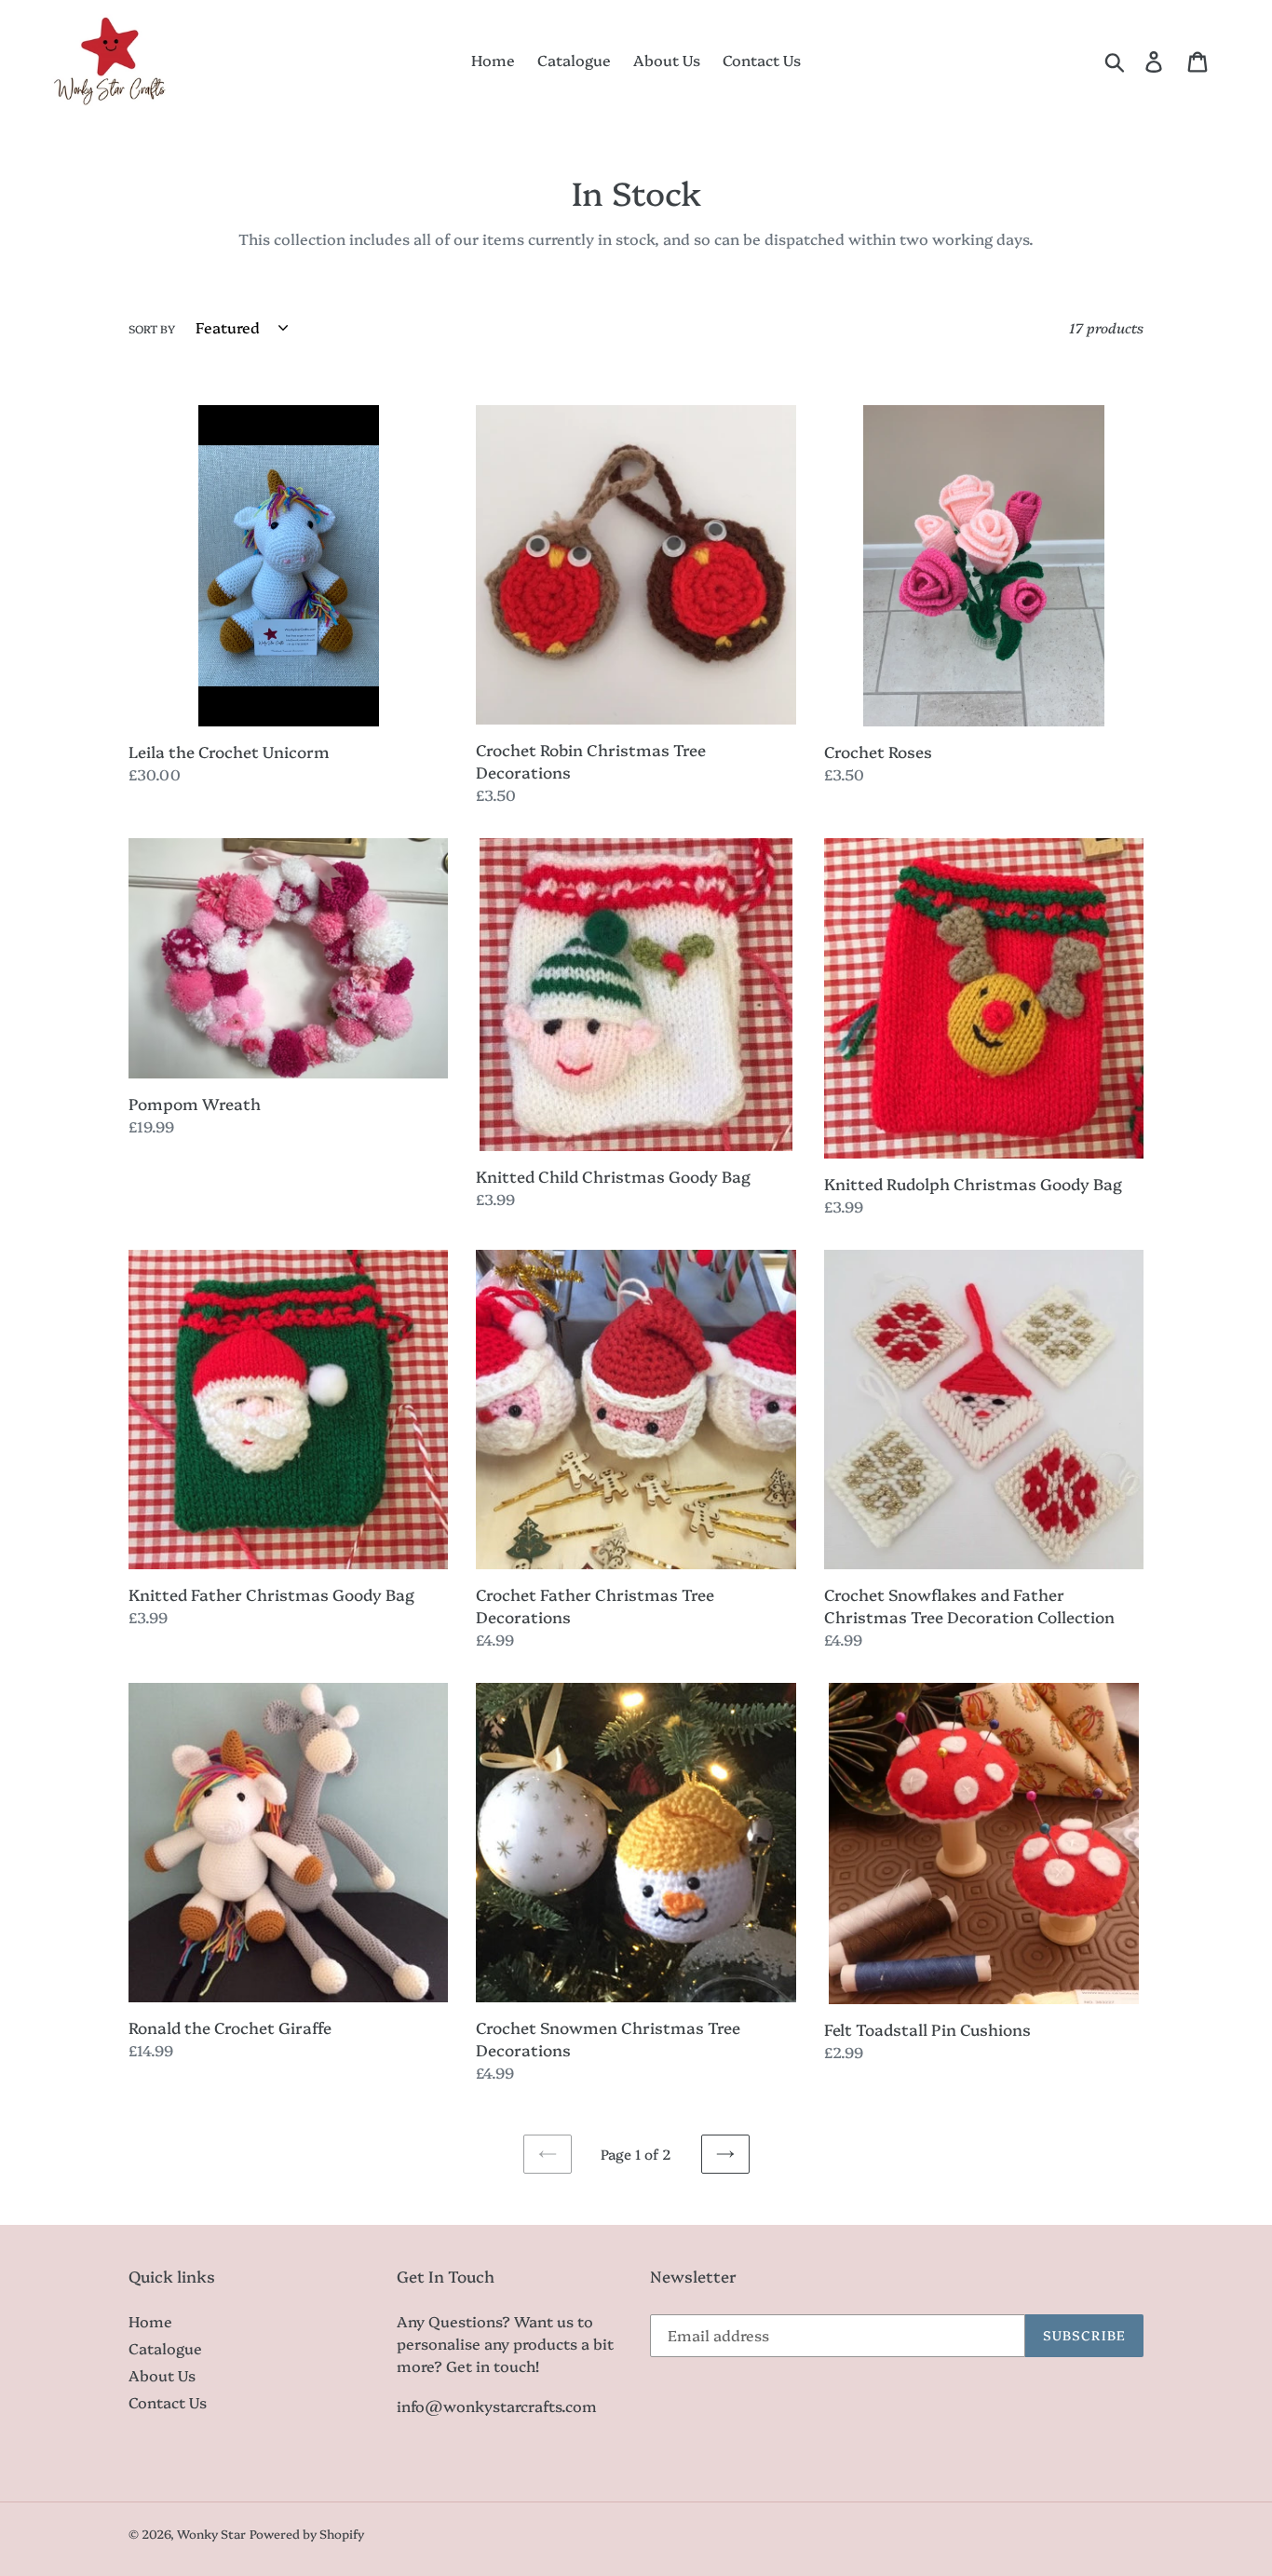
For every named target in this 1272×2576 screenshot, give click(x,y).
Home (150, 2321)
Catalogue (165, 2348)
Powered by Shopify (307, 2533)
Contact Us (168, 2402)
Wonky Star (211, 2533)
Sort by (152, 328)
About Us (162, 2375)
